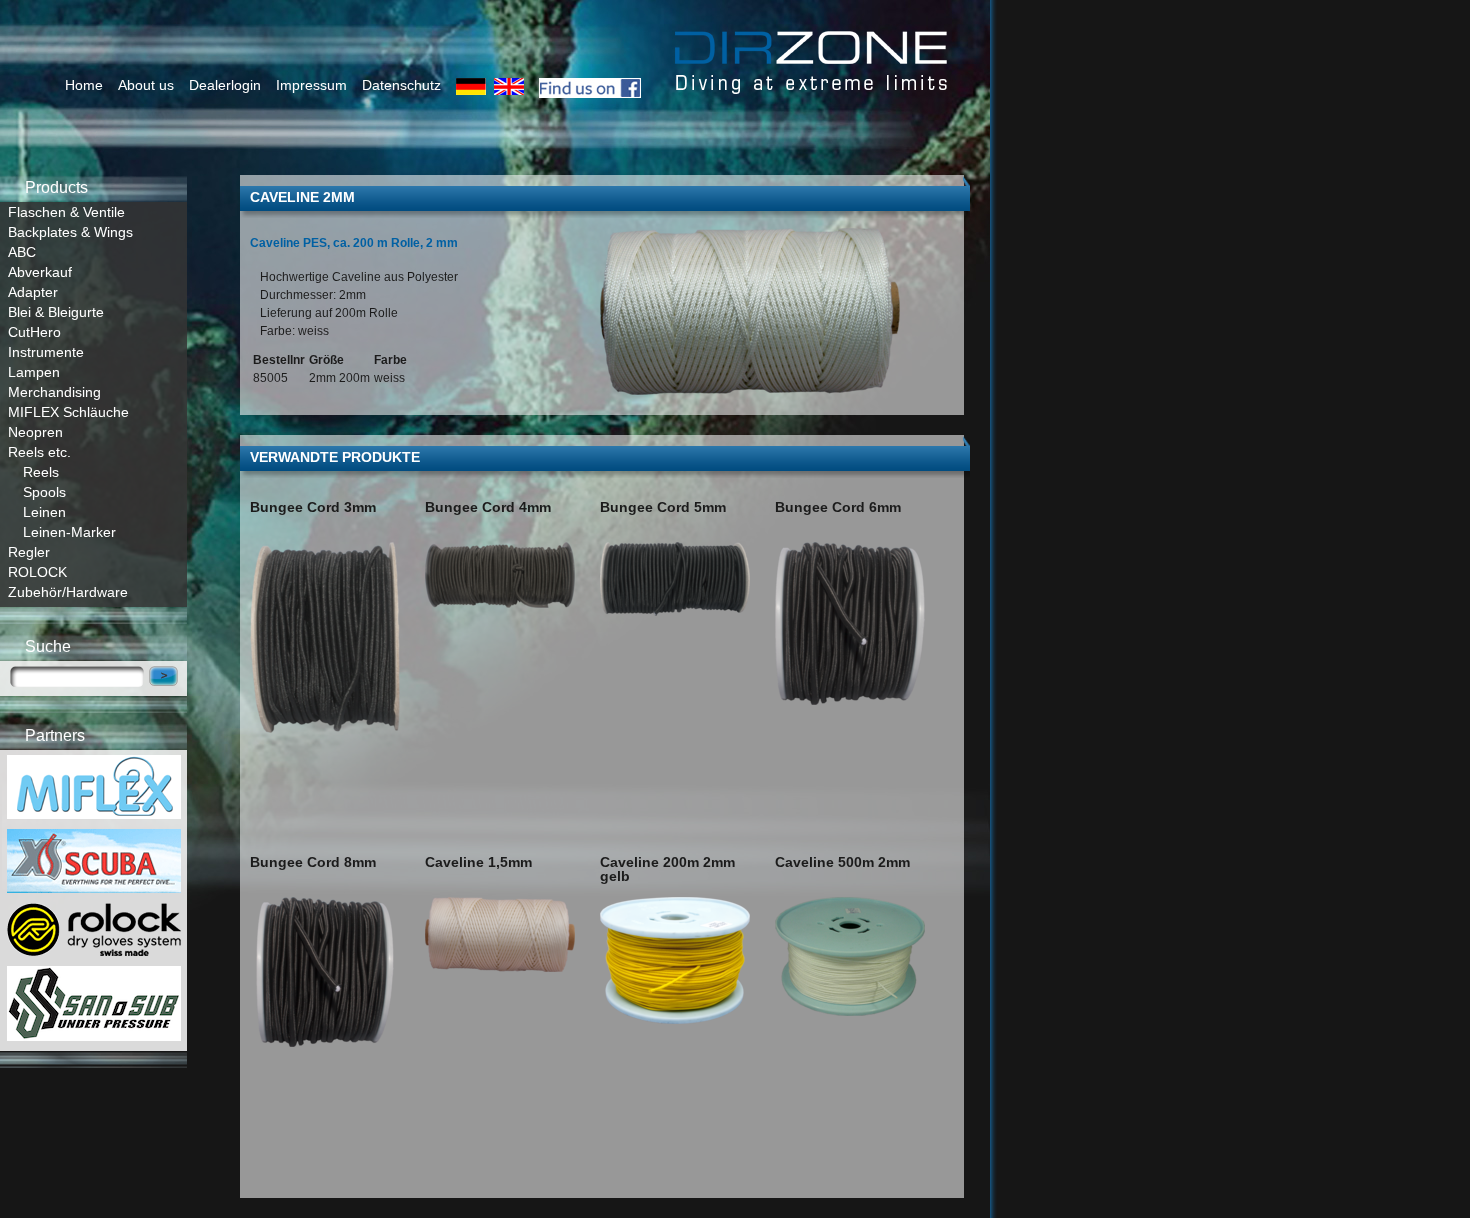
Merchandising (54, 392)
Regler (29, 552)
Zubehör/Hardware (68, 592)
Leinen (44, 512)
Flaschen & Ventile (66, 212)
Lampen (34, 372)
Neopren (35, 432)
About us (146, 85)
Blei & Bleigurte (56, 312)
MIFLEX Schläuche (68, 412)
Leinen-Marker (69, 532)
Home (84, 85)
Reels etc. (39, 452)
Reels (41, 472)
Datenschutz (401, 85)
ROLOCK (37, 572)
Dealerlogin (225, 85)
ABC (22, 252)
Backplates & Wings (70, 232)
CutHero (34, 332)
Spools (44, 492)
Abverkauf (40, 272)
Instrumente (46, 352)
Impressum (311, 85)
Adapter (33, 292)
